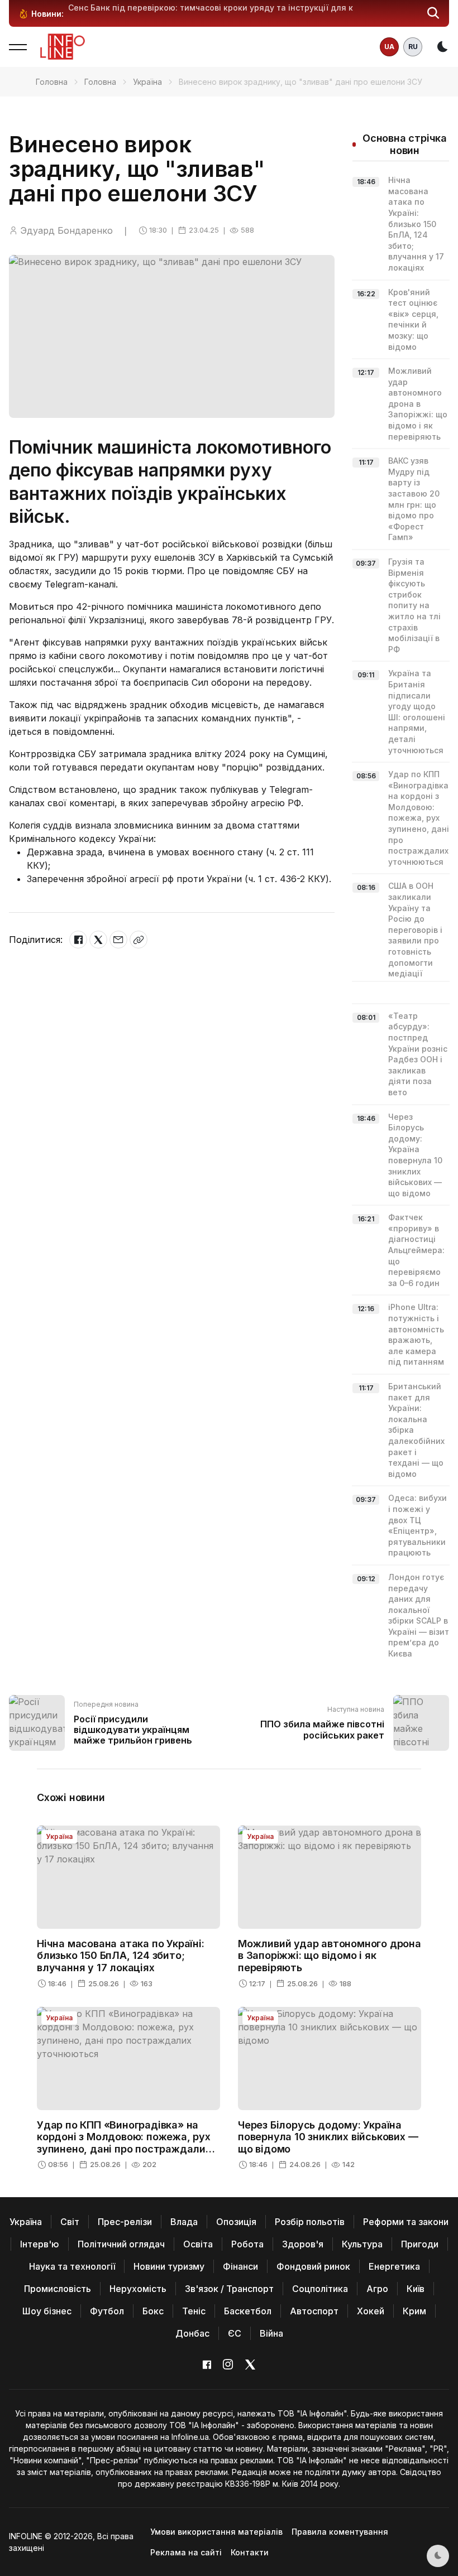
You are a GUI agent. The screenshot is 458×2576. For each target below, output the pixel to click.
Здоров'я (303, 2244)
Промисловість (58, 2289)
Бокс (153, 2311)
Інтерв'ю (40, 2244)
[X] (98, 940)
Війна (271, 2333)
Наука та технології (72, 2266)
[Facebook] (78, 940)
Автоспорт (314, 2311)
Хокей (371, 2311)
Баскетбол (248, 2311)
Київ (416, 2289)
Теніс (194, 2311)
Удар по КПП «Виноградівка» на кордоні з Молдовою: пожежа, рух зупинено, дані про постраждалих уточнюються (421, 818)
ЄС (235, 2333)
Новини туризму (169, 2266)
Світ (70, 2222)
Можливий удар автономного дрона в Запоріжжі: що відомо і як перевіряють (418, 404)
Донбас (192, 2333)
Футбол (107, 2311)
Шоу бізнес (47, 2311)
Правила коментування (340, 2532)
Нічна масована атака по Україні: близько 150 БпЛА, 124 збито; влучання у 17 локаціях (416, 224)
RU (413, 47)
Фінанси (240, 2266)
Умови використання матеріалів (216, 2532)
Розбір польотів (310, 2222)
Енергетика (394, 2266)
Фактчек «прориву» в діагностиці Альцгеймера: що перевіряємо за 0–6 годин (416, 1250)
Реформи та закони (406, 2222)
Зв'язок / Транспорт (229, 2289)
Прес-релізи (125, 2222)
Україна (147, 82)
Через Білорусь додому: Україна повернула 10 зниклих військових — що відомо (328, 2137)
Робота (247, 2244)
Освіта (198, 2244)
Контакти (250, 2552)
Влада (184, 2222)
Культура (362, 2244)
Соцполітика (320, 2289)
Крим (414, 2311)
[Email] (118, 940)
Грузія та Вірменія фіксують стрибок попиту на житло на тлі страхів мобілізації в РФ (414, 605)
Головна (52, 82)
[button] (433, 13)
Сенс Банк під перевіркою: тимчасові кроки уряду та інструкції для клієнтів (225, 8)
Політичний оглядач (121, 2244)
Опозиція (236, 2222)
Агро (377, 2289)
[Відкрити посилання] (139, 940)
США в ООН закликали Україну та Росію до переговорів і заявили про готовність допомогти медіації (415, 930)
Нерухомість (138, 2289)
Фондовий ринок (313, 2266)
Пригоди (420, 2244)
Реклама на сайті (186, 2552)
